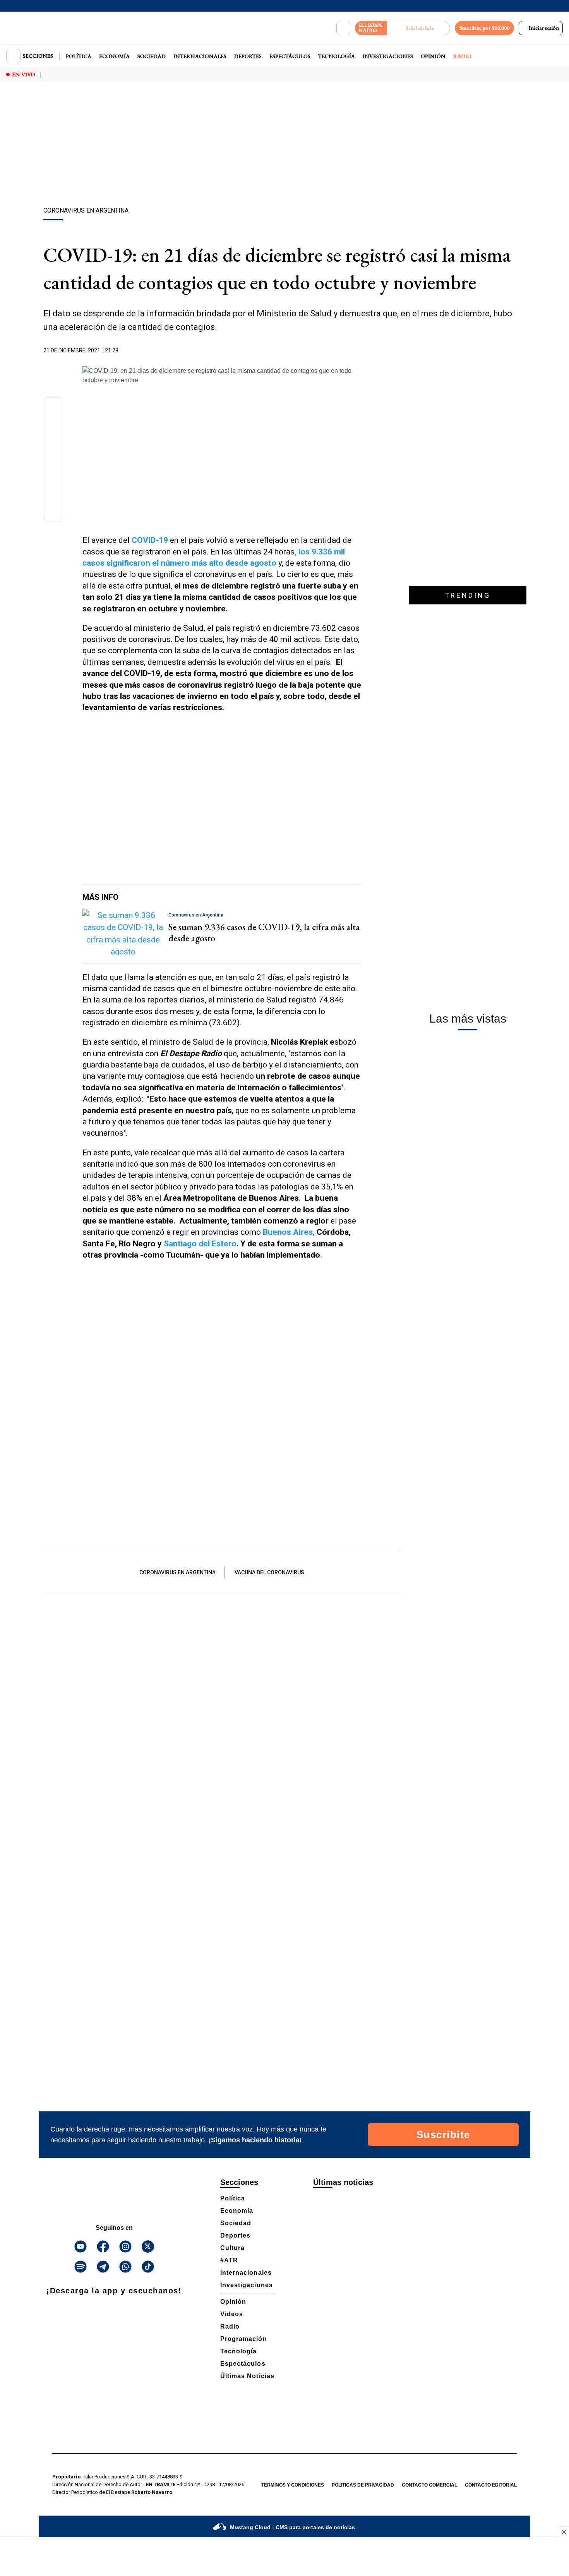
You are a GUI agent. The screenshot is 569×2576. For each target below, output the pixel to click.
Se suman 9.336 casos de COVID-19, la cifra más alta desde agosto (264, 932)
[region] (284, 145)
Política (79, 56)
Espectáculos (290, 56)
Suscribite (443, 2135)
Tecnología (337, 56)
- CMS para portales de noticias (292, 2527)
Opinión (433, 56)
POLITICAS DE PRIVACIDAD (363, 2485)
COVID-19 (150, 540)
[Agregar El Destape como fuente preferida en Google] (359, 351)
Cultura (232, 2248)
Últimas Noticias (247, 2376)
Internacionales (200, 56)
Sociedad (152, 56)
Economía (114, 56)
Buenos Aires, (289, 1232)
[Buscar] (343, 28)
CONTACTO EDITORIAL (491, 2485)
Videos (232, 2314)
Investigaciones (388, 56)
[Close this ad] (564, 2532)
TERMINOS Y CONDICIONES (293, 2485)
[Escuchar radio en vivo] (419, 28)
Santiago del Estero (200, 1244)
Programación (244, 2339)
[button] (53, 408)
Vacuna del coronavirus (269, 1572)
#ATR (229, 2260)
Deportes (248, 56)
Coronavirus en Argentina (177, 1572)
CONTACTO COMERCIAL (429, 2485)
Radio (462, 56)
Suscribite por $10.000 (484, 28)
